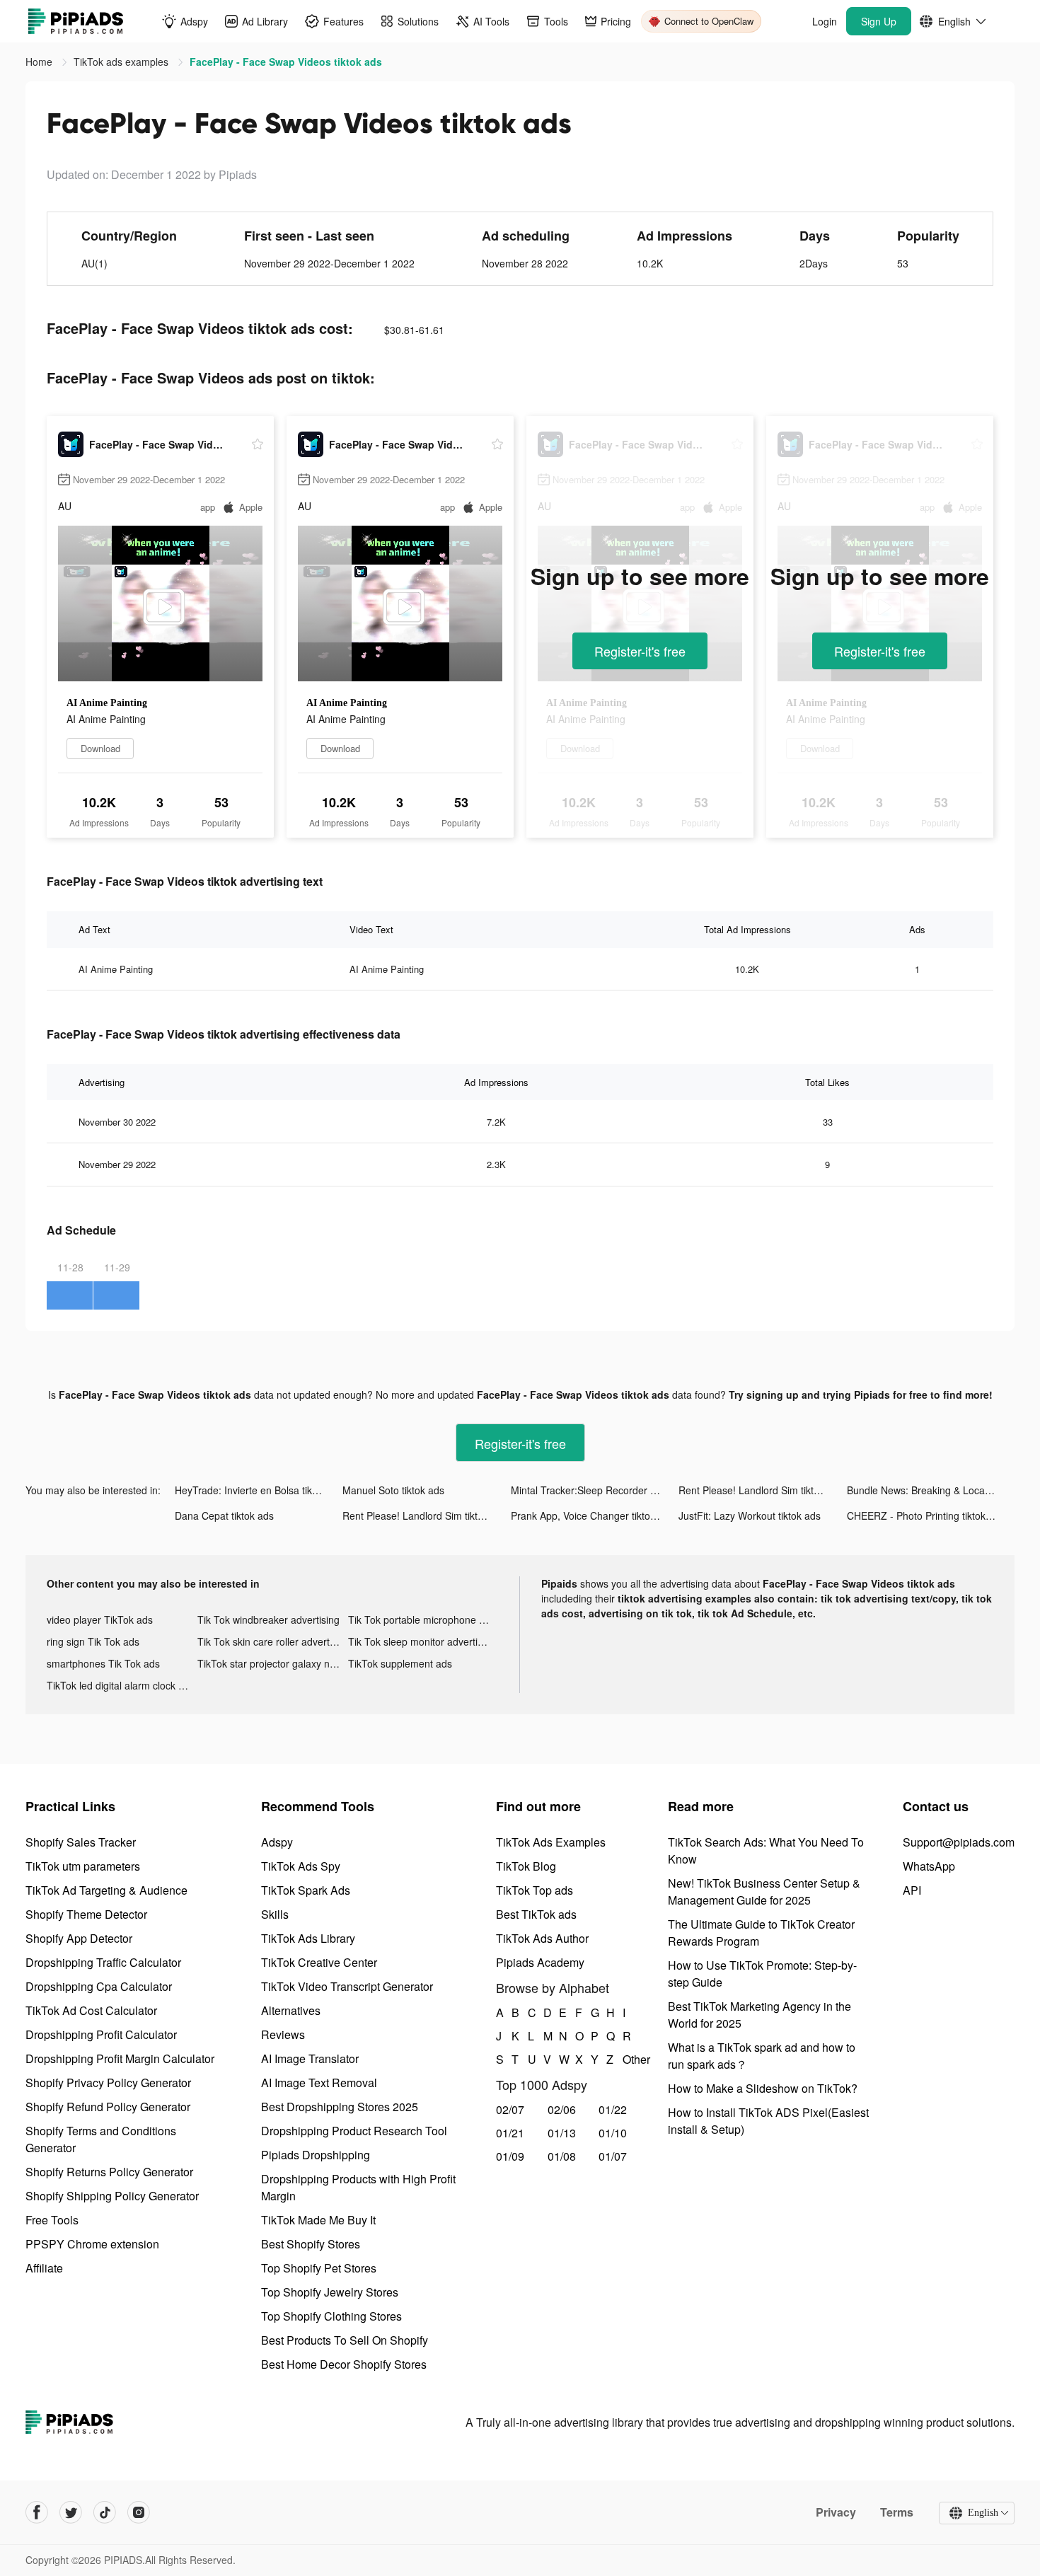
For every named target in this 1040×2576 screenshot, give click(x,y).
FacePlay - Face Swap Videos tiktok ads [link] (286, 62)
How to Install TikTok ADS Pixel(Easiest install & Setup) (768, 2121)
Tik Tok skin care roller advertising (273, 1641)
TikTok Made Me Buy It (318, 2220)
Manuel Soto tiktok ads (393, 1490)
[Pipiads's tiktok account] (105, 2512)
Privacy (836, 2512)
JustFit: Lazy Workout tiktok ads (750, 1515)
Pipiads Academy (540, 1962)
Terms (897, 2512)
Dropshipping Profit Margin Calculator (120, 2058)
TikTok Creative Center (319, 1962)
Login (825, 21)
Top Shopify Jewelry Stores (330, 2292)
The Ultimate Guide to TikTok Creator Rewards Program (761, 1933)
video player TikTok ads (100, 1619)
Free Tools (52, 2220)
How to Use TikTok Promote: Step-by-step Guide (762, 1974)
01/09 (510, 2156)
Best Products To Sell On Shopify (345, 2340)
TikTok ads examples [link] (122, 62)
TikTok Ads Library (308, 1938)
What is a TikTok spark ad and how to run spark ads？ (762, 2056)
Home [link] (40, 62)
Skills (275, 1914)
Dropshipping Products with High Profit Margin (358, 2187)
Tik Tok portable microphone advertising (423, 1619)
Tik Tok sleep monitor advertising (422, 1641)
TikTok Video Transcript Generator (347, 1986)
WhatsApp (929, 1866)
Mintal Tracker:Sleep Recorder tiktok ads (595, 1490)
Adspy (277, 1842)
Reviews (283, 2034)
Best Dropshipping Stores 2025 (340, 2107)
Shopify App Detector (79, 1938)
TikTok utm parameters (83, 1866)
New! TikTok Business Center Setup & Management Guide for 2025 (764, 1891)
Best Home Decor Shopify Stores (344, 2364)
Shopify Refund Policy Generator (108, 2107)
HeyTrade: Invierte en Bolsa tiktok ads (259, 1490)
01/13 (562, 2133)
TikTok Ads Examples (551, 1842)
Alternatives (291, 2010)
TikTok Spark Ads (306, 1890)
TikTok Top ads (535, 1890)
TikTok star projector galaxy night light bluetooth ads (273, 1663)
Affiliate (44, 2268)
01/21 (510, 2133)
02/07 (510, 2109)
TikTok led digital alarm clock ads (121, 1685)
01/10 (613, 2133)
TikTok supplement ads (400, 1663)
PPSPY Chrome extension (92, 2244)
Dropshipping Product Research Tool (354, 2131)
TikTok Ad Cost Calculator (91, 2010)
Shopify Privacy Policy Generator (108, 2083)
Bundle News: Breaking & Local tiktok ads (931, 1490)
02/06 (562, 2109)
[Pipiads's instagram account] (139, 2512)
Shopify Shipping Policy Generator (112, 2196)
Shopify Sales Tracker (81, 1842)
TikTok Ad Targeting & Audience (106, 1890)
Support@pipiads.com (959, 1842)
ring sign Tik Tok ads (93, 1641)
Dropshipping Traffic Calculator (103, 1962)
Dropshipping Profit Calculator (101, 2034)
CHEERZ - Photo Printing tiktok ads (926, 1515)
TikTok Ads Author (542, 1938)
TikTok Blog (526, 1866)
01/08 (562, 2156)
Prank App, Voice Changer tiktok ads (593, 1515)
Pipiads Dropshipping (316, 2155)
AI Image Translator (310, 2058)
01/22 (613, 2109)
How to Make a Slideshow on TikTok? (763, 2088)
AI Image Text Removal (319, 2083)
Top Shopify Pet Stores (319, 2268)
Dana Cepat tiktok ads (224, 1515)
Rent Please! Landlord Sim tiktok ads (761, 1490)
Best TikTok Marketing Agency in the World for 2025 (759, 2015)
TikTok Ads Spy (301, 1866)
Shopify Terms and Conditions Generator (101, 2139)
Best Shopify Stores (311, 2244)
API (912, 1890)
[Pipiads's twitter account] (71, 2512)
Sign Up (879, 21)
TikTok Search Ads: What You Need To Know (766, 1850)
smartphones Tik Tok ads (103, 1663)
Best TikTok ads (536, 1914)
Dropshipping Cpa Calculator (99, 1986)
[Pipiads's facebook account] (37, 2512)
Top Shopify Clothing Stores (331, 2316)
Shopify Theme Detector (86, 1914)
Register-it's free (640, 651)
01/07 (613, 2156)
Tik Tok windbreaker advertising (268, 1619)
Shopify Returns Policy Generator (109, 2172)
